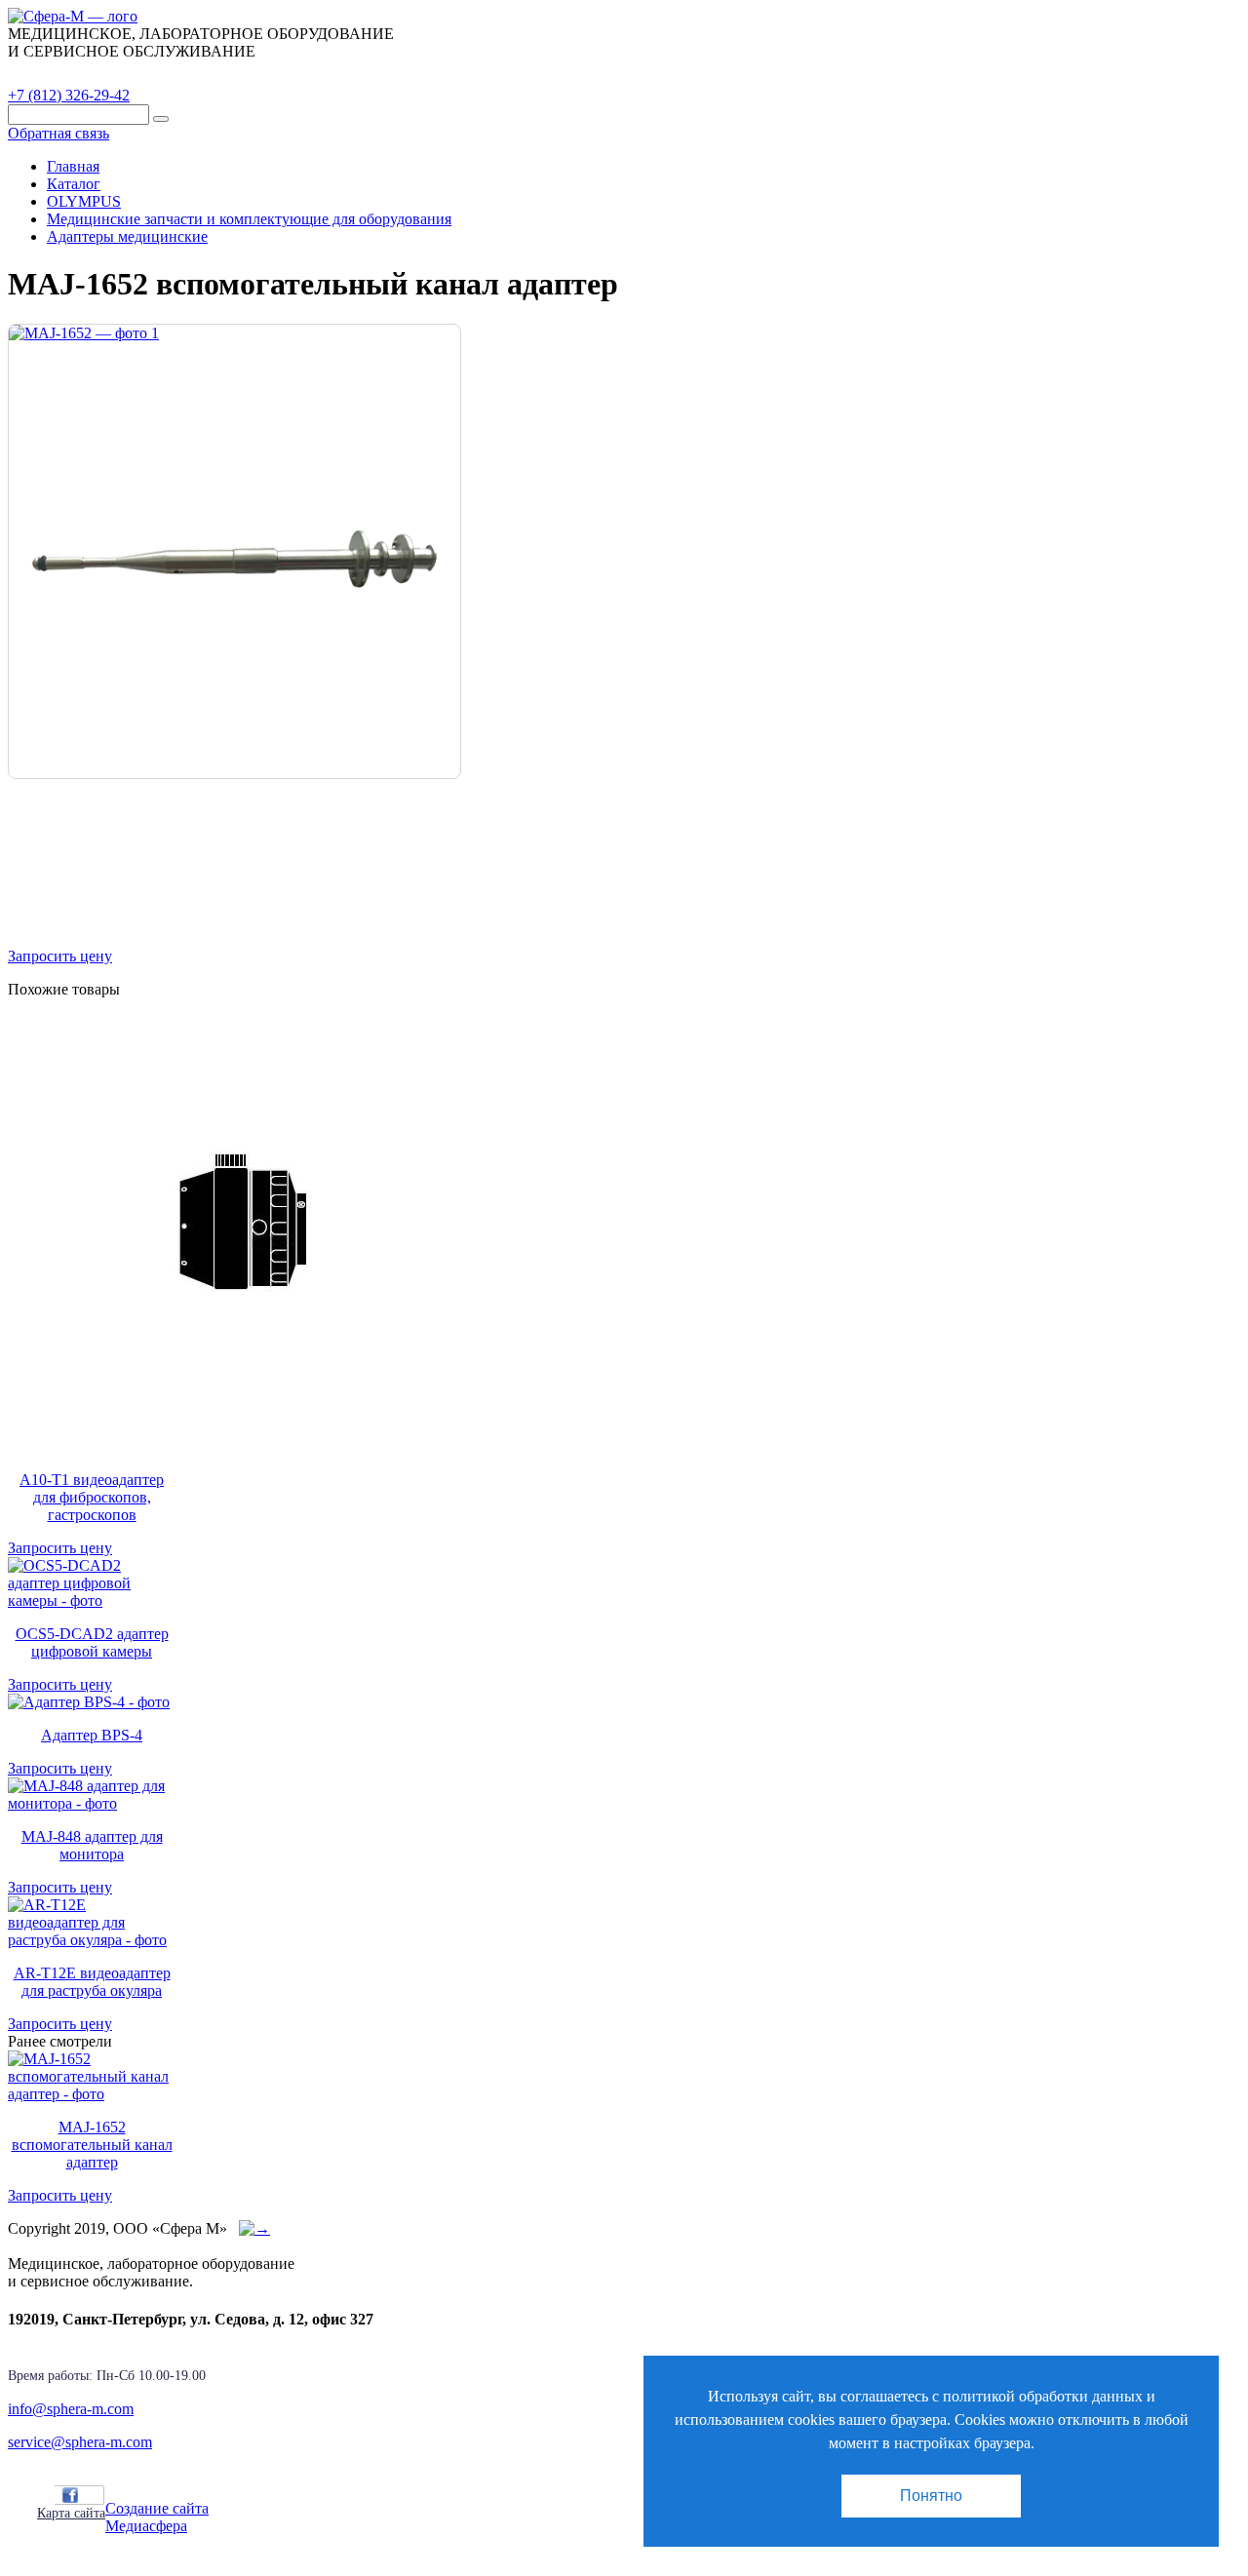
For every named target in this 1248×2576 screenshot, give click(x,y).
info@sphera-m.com (71, 2409)
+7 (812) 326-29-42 (69, 95)
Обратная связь (58, 133)
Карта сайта (71, 2513)
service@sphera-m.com (80, 2442)
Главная (73, 166)
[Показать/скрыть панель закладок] (47, 2494)
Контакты (346, 73)
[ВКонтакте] (92, 2495)
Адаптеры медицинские (127, 236)
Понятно (931, 2496)
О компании (155, 73)
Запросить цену (60, 956)
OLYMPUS (84, 201)
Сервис (253, 73)
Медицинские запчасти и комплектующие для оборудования (249, 219)
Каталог (54, 73)
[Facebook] (70, 2495)
